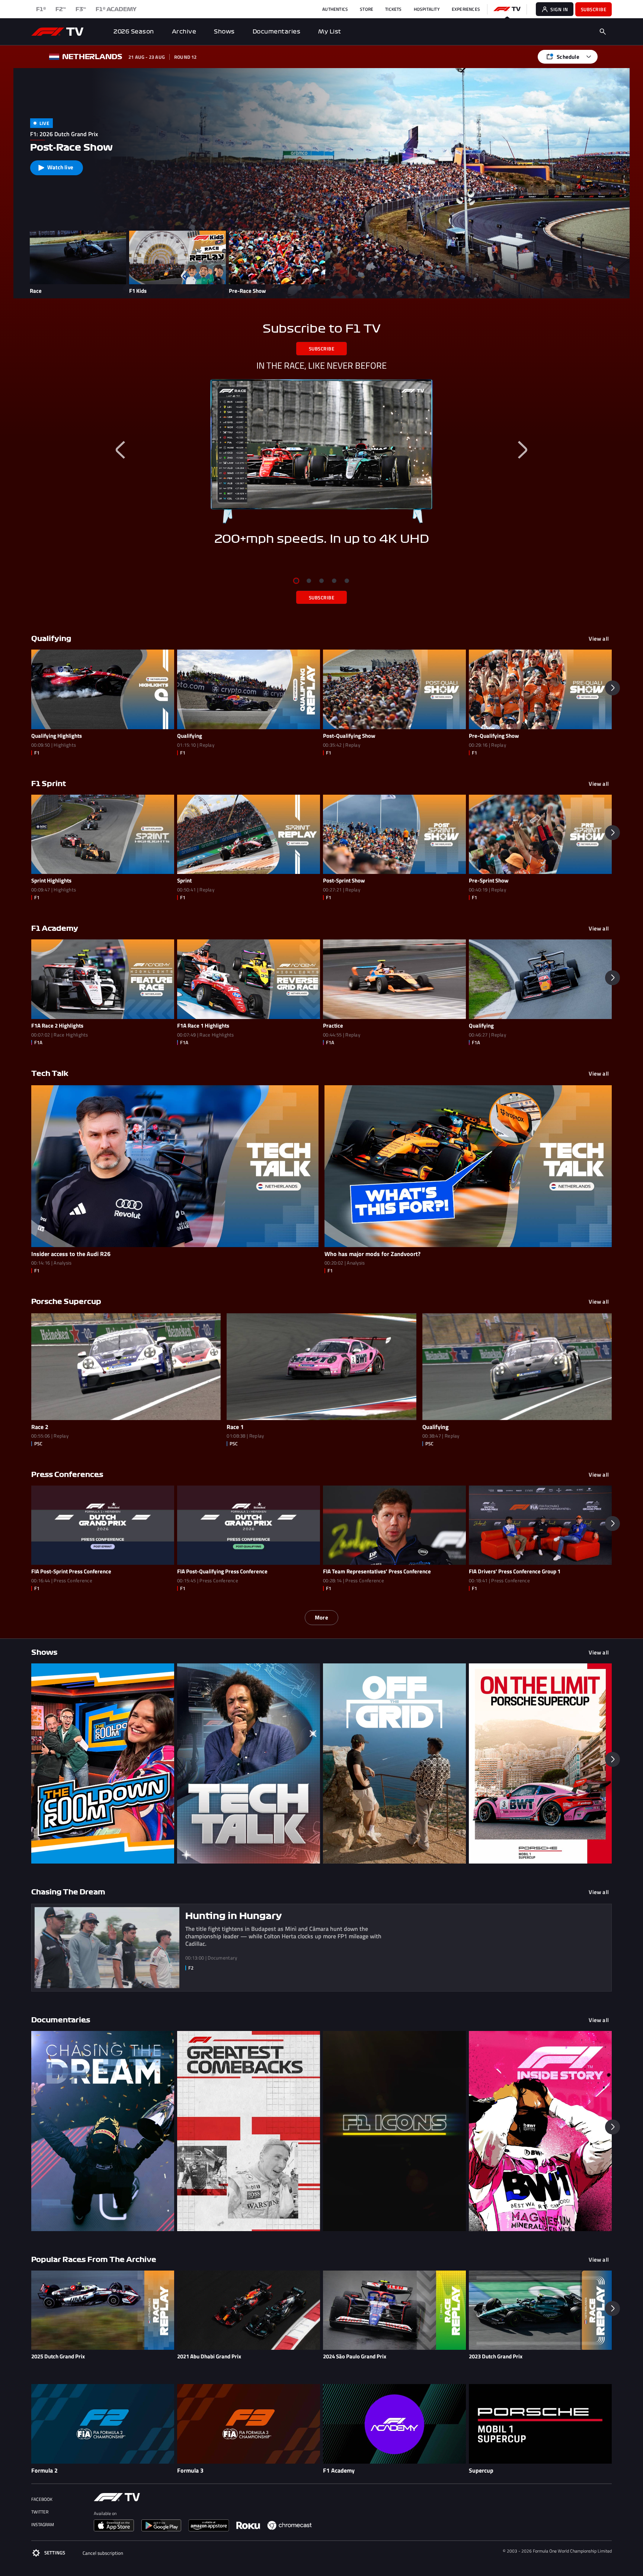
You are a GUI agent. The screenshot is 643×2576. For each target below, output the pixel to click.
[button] (612, 688)
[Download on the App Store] (117, 2528)
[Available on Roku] (251, 2528)
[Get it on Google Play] (164, 2528)
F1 (41, 9)
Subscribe (594, 9)
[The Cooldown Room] (103, 1763)
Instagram (43, 2524)
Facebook (42, 2499)
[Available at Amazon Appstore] (212, 2528)
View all (599, 639)
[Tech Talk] (249, 1763)
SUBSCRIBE (322, 349)
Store (367, 9)
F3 (81, 9)
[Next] (522, 450)
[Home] (57, 32)
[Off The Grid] (394, 1763)
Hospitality (427, 9)
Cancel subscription (103, 2553)
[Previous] (121, 450)
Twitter (40, 2512)
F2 (61, 9)
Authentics (335, 9)
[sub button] (321, 451)
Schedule (568, 57)
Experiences (466, 9)
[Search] (603, 32)
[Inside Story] (540, 2131)
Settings (55, 2553)
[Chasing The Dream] (103, 2131)
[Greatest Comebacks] (249, 2131)
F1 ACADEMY (116, 9)
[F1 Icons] (394, 2131)
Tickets (393, 9)
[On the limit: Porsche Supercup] (540, 1763)
